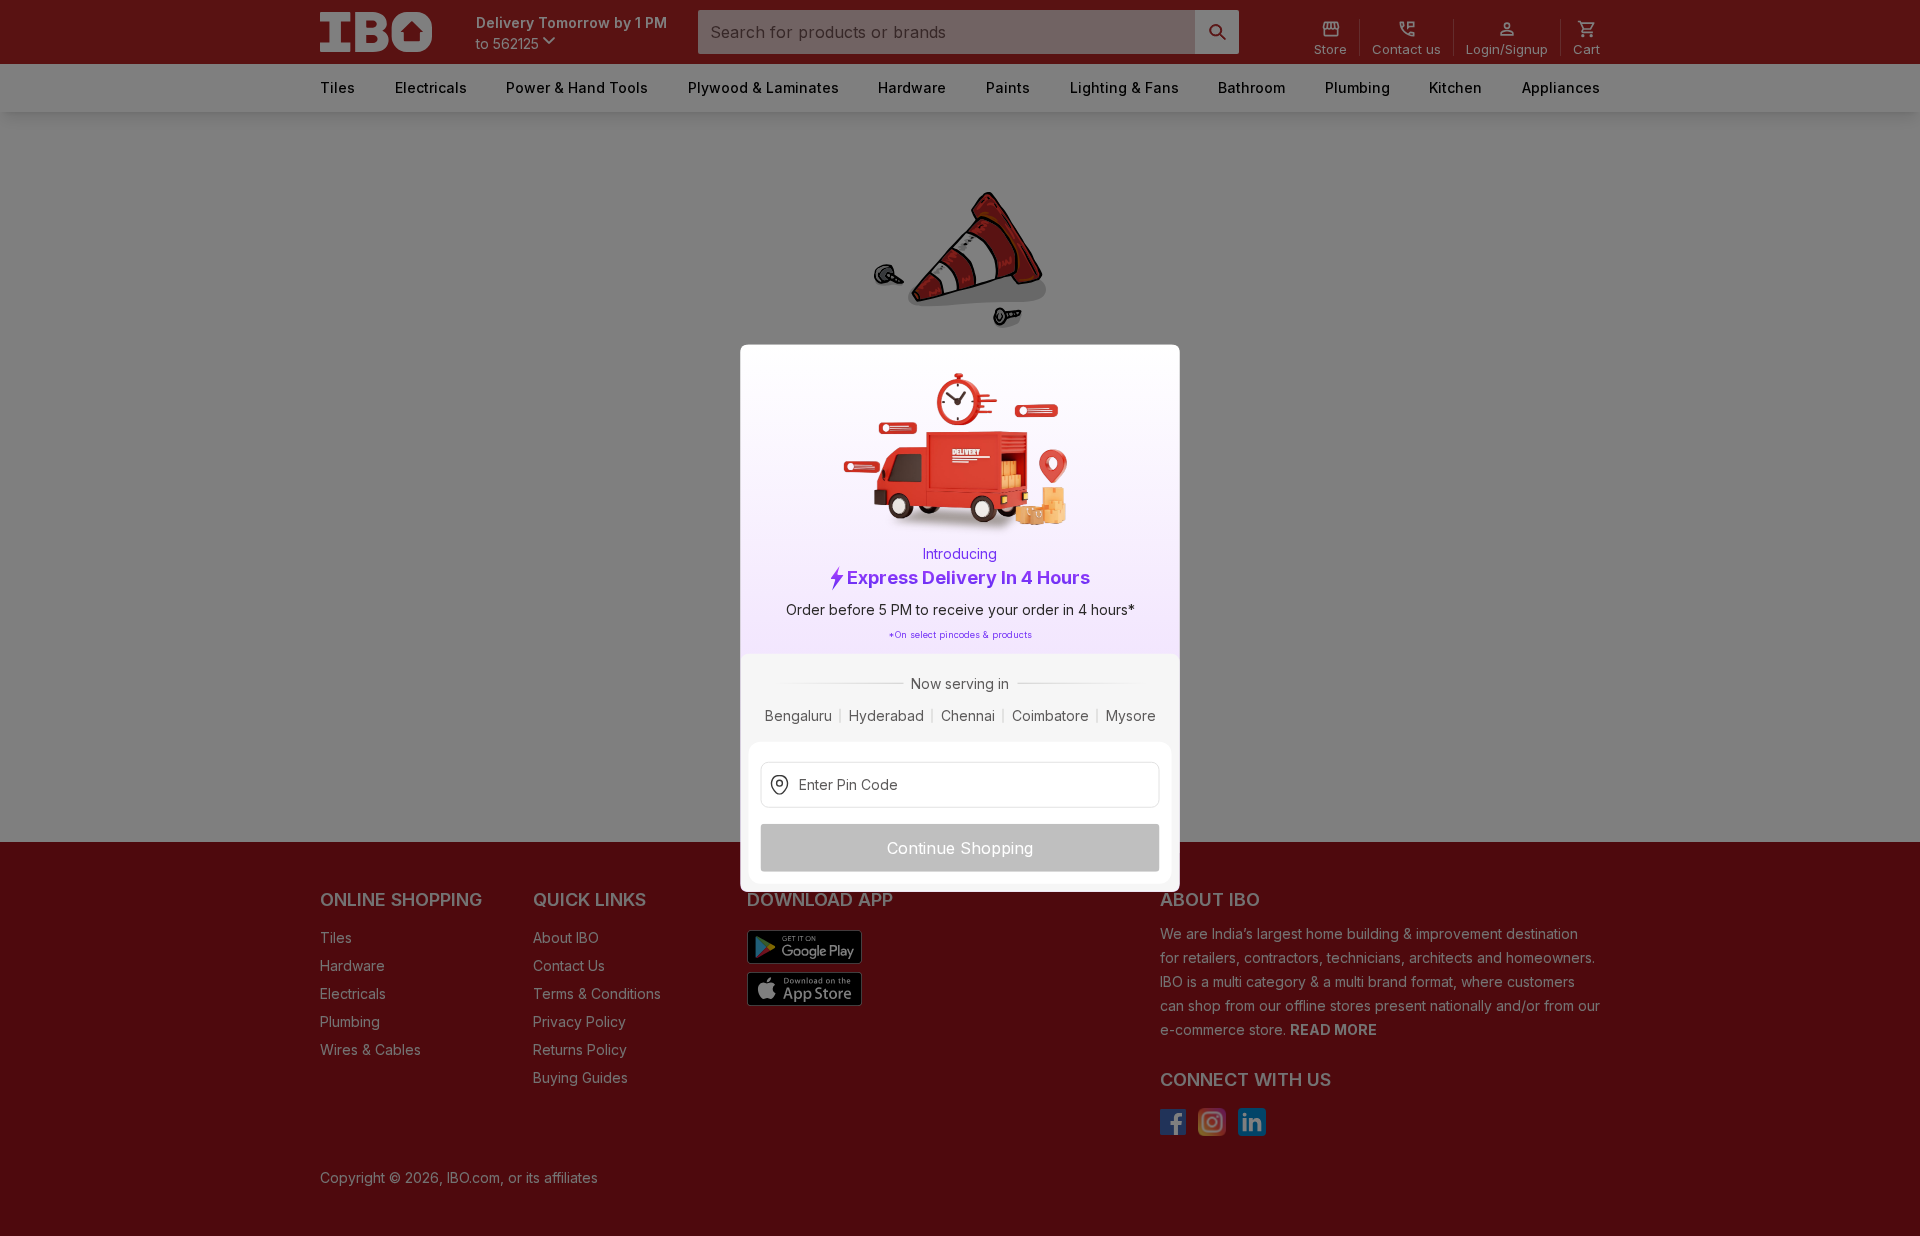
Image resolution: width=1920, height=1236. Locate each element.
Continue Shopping (960, 847)
